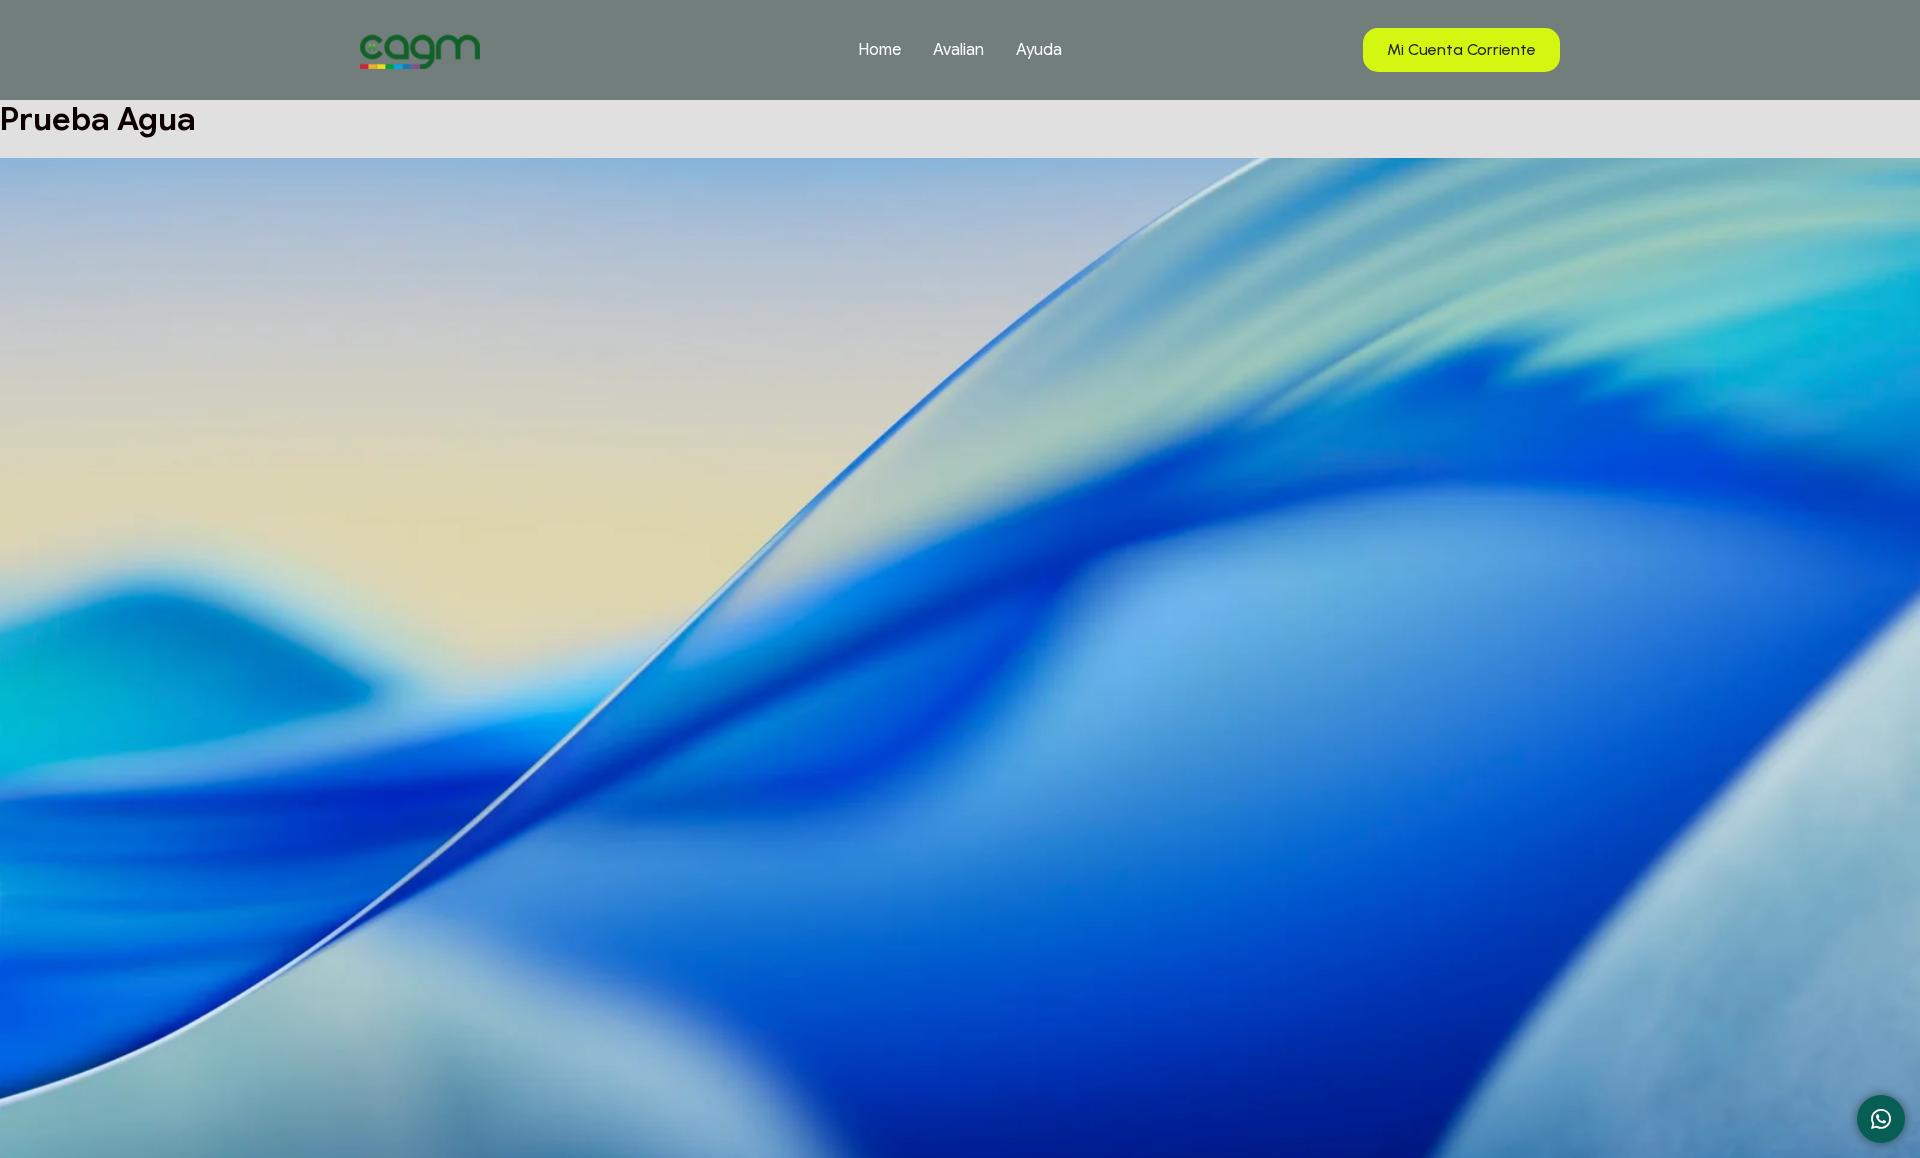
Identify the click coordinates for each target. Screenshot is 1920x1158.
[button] (1461, 50)
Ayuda (1039, 50)
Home (879, 50)
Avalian (958, 50)
